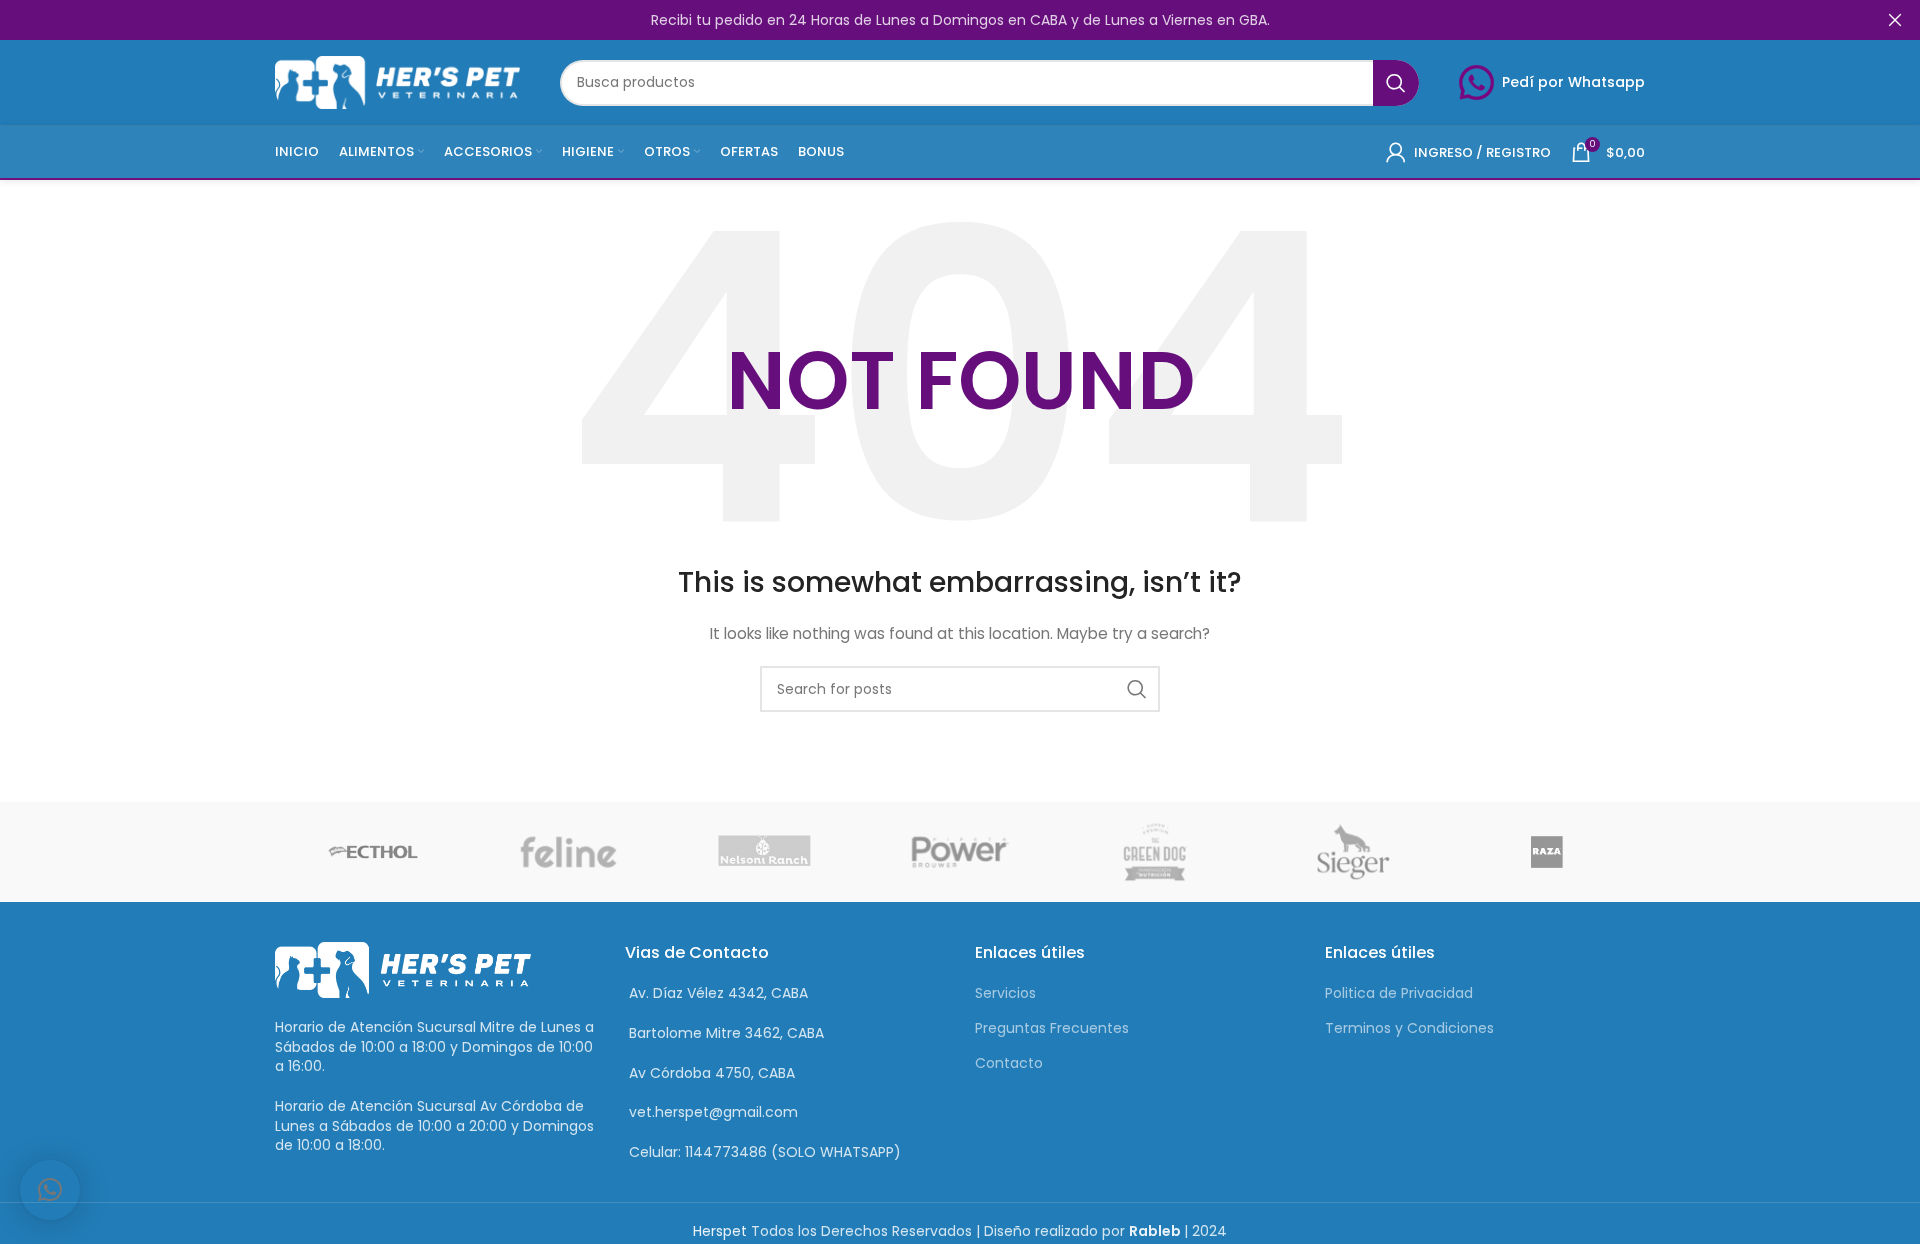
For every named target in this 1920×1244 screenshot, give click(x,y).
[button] (50, 1190)
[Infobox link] (1552, 82)
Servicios (1005, 993)
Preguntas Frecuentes (1052, 1028)
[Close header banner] (1895, 20)
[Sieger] (1352, 852)
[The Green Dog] (1156, 852)
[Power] (960, 852)
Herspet (720, 1231)
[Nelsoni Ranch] (764, 852)
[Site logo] (397, 81)
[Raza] (1547, 852)
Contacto (1009, 1063)
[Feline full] (569, 852)
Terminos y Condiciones (1409, 1028)
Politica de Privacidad (1399, 993)
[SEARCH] (1396, 83)
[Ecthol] (373, 852)
